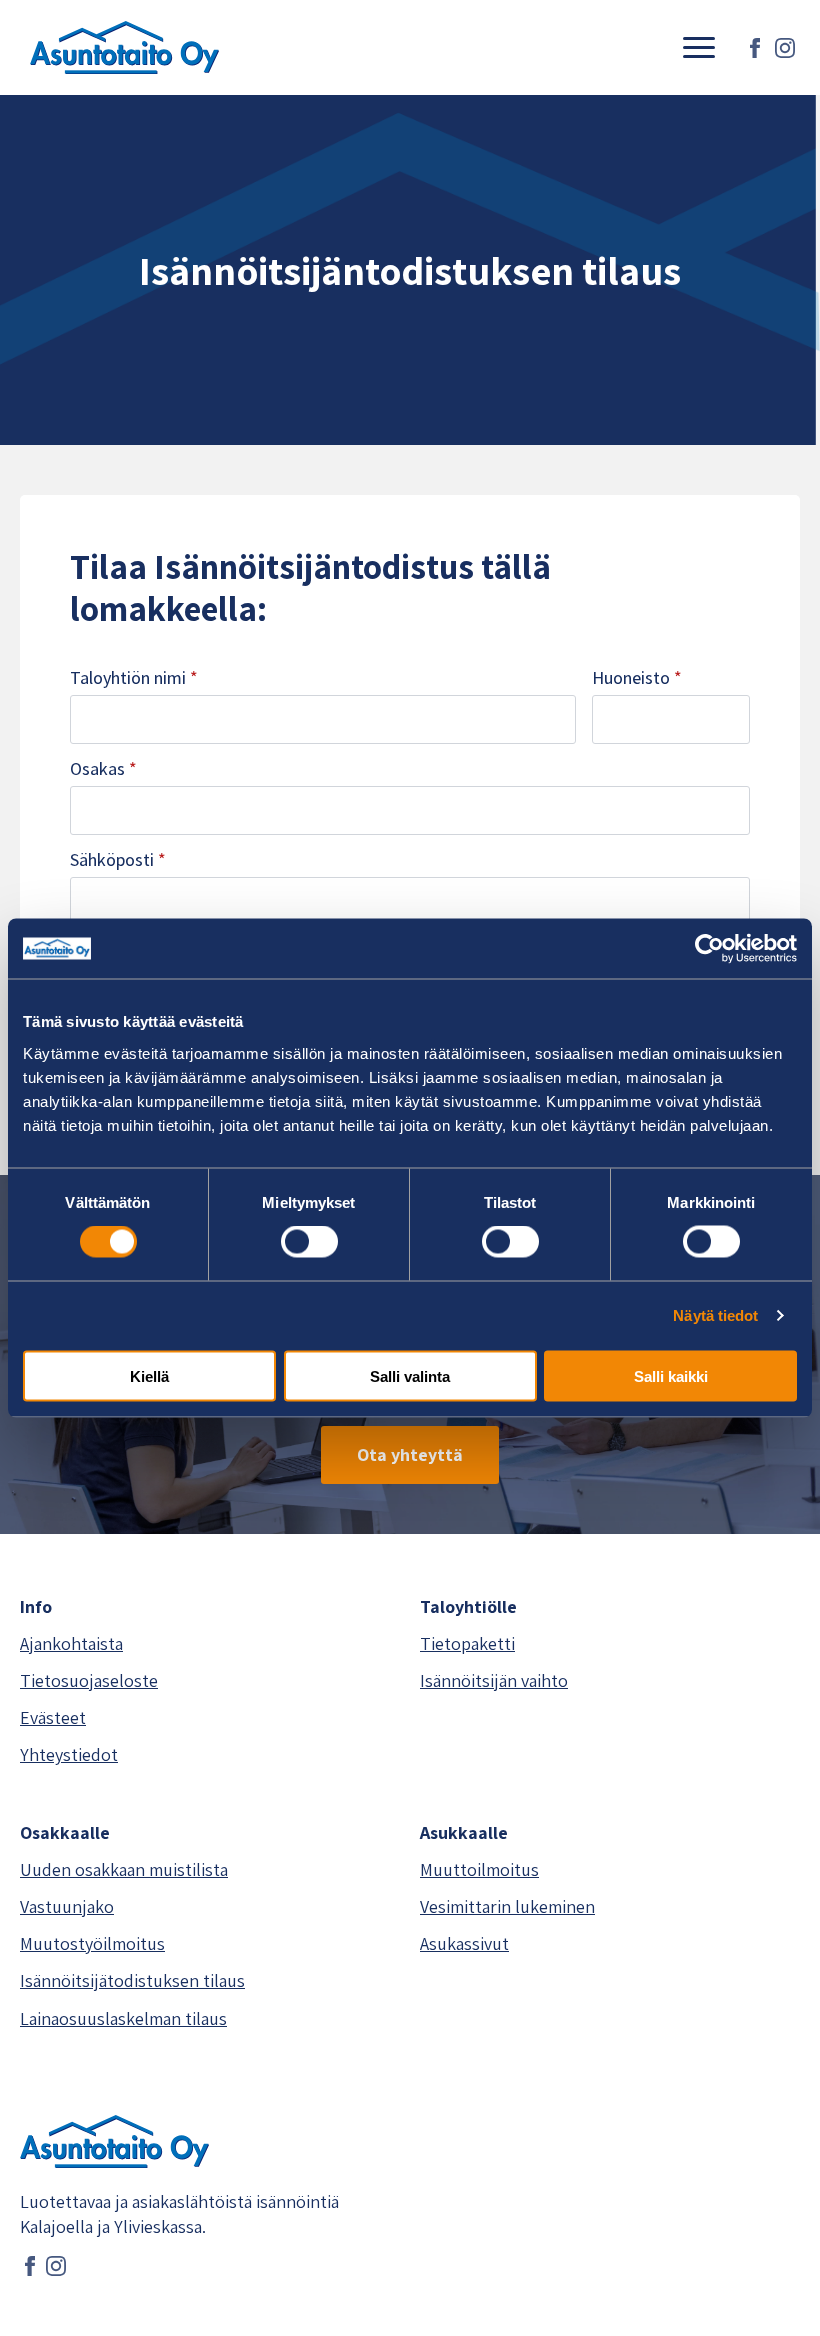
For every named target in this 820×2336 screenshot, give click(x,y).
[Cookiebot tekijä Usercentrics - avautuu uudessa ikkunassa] (709, 949)
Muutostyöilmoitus (92, 1943)
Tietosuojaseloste (89, 1680)
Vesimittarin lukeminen (507, 1906)
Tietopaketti (467, 1643)
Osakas (103, 769)
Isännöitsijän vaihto (494, 1680)
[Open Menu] (699, 48)
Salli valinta (410, 1375)
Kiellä (149, 1375)
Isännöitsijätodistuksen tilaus (132, 1980)
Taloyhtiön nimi (134, 678)
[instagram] (785, 48)
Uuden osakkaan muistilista (124, 1869)
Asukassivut (464, 1943)
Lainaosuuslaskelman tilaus (123, 2018)
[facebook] (755, 48)
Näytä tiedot (715, 1315)
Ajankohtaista (71, 1643)
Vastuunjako (67, 1906)
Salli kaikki (671, 1375)
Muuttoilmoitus (479, 1869)
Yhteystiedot (69, 1754)
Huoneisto (637, 678)
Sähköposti (118, 860)
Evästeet (53, 1717)
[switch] (309, 1242)
